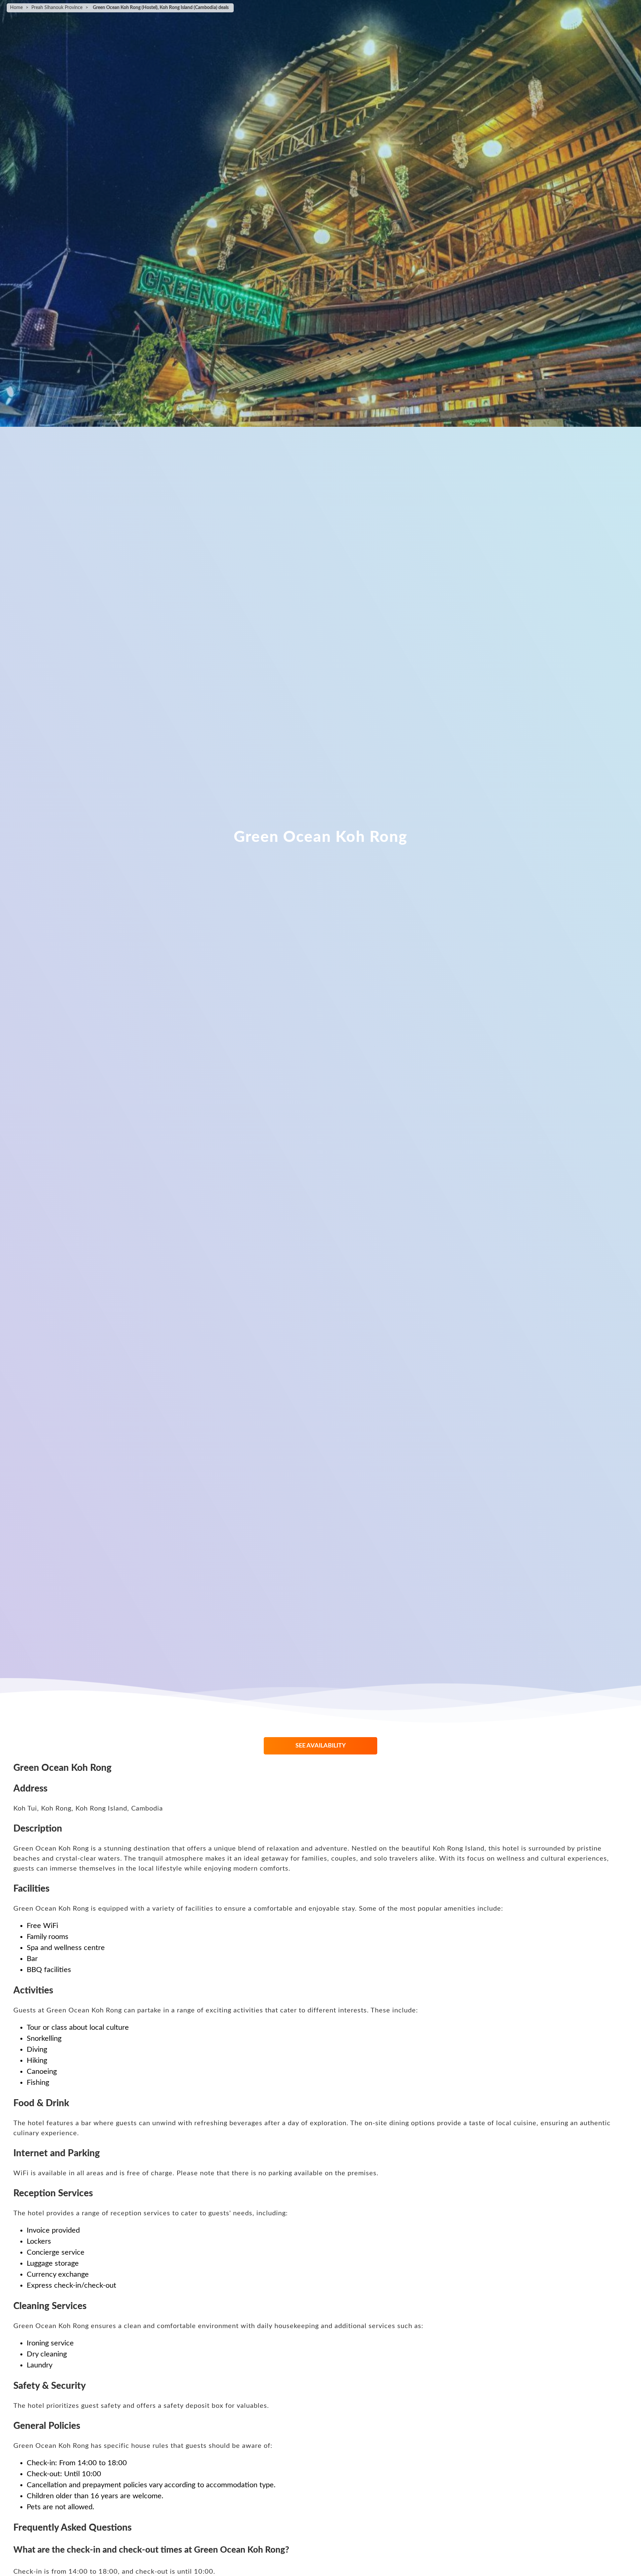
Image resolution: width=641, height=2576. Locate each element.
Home (16, 8)
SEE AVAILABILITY (321, 1746)
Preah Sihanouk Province (57, 8)
